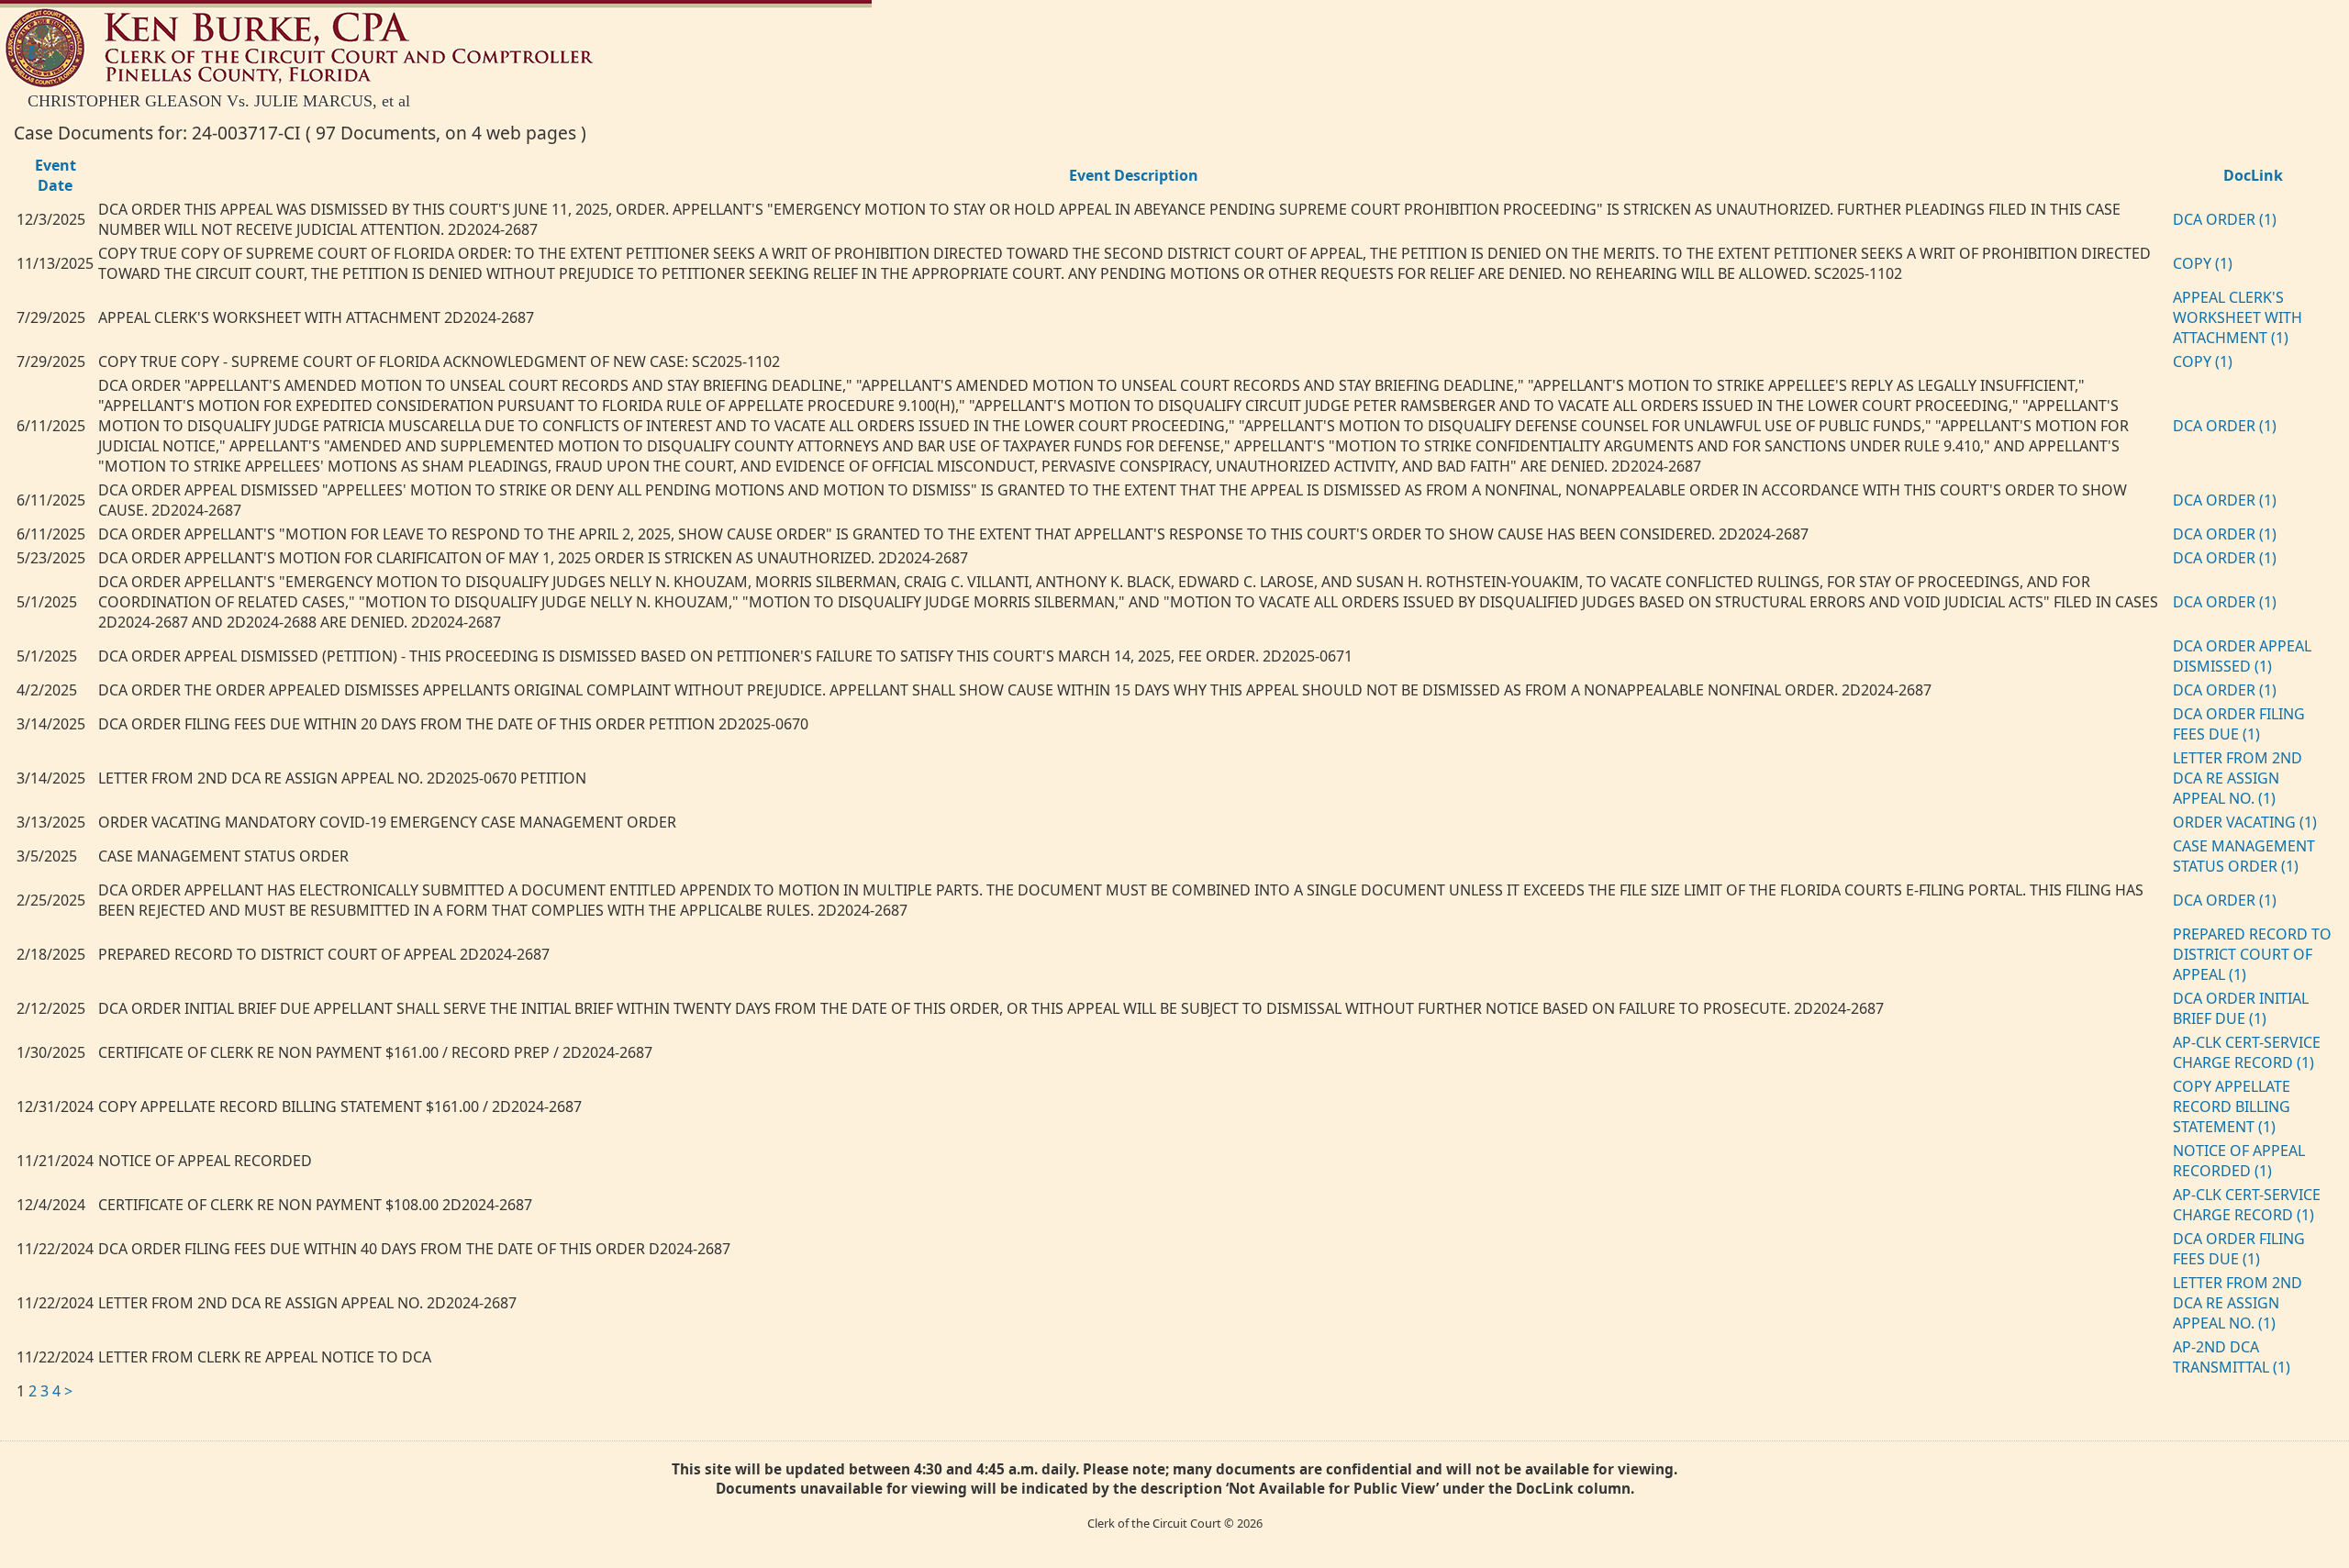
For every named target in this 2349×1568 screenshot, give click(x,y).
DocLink (2253, 175)
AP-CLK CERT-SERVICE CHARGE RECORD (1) (2247, 1052)
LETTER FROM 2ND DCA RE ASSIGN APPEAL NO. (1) (2238, 778)
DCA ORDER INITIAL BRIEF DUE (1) (2241, 1008)
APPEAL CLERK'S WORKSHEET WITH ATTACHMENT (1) (2238, 317)
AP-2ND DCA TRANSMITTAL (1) (2232, 1357)
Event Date (56, 175)
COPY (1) (2203, 263)
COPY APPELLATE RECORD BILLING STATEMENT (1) (2232, 1106)
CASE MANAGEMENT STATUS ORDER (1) (2244, 856)
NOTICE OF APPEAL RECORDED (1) (2239, 1161)
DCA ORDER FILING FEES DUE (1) (2239, 724)
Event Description (1134, 175)
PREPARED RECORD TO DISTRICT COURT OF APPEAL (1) (2252, 954)
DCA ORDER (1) (2225, 219)
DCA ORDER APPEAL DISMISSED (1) (2242, 656)
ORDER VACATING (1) (2245, 822)
